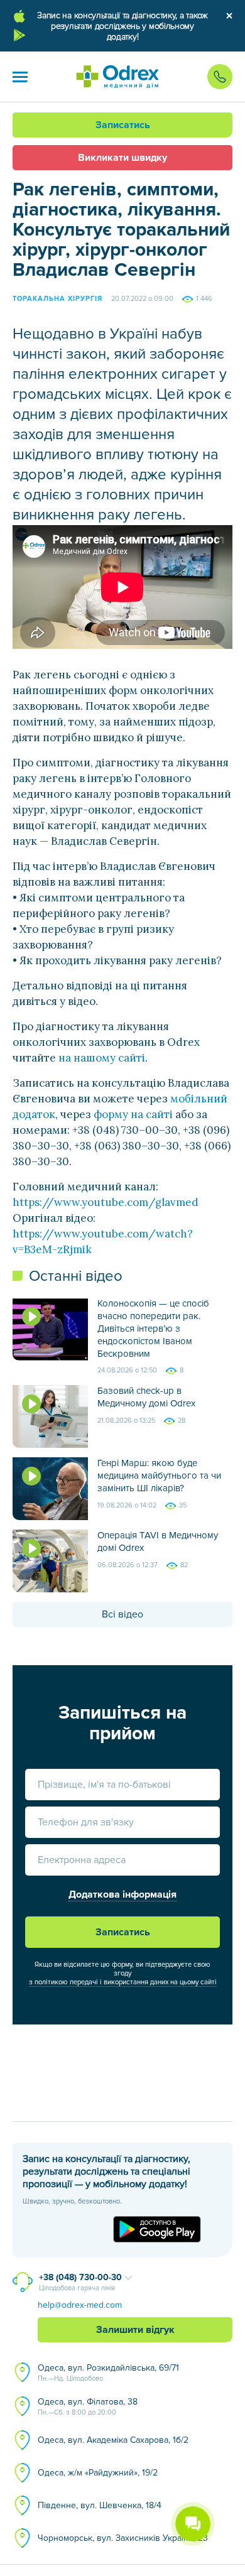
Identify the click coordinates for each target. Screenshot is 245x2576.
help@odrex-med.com (80, 2305)
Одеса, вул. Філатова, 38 (88, 2406)
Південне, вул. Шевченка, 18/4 (100, 2505)
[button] (20, 77)
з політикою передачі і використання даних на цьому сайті (123, 1982)
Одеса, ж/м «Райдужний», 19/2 (98, 2473)
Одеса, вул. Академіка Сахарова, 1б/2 (113, 2440)
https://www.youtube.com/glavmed (106, 1202)
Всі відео (122, 1614)
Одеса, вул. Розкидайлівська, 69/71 (108, 2372)
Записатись (123, 125)
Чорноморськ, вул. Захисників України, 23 (123, 2538)
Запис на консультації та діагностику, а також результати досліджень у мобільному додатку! (122, 26)
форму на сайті (133, 1114)
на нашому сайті (102, 1058)
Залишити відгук (135, 2330)
